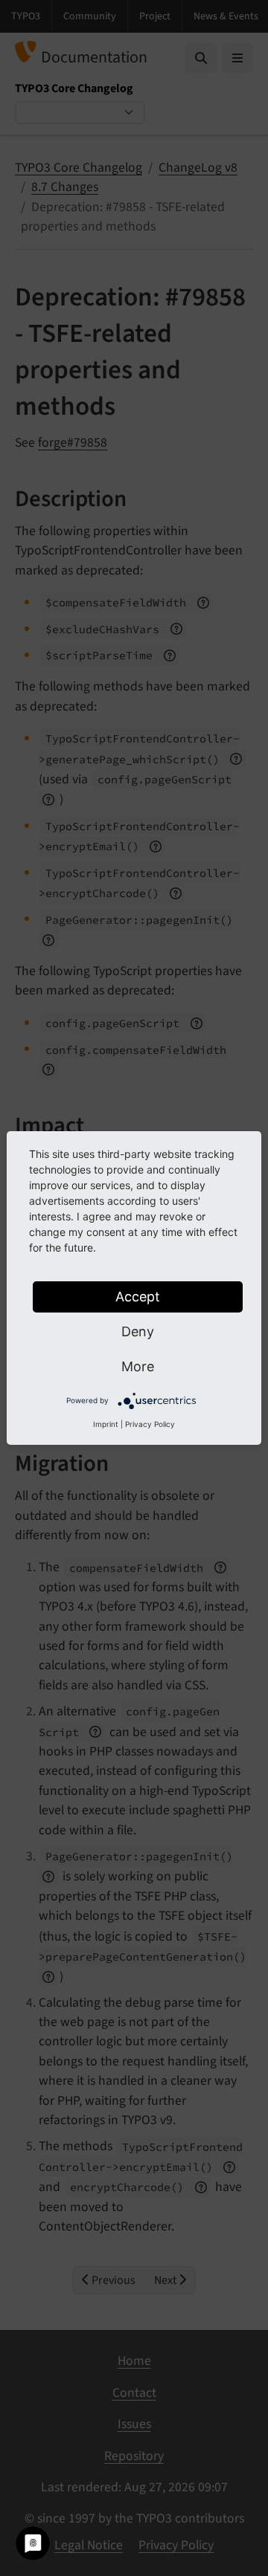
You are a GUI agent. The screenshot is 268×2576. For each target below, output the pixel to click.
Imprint (106, 1424)
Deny (138, 1331)
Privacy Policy (150, 1424)
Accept (138, 1297)
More (138, 1366)
